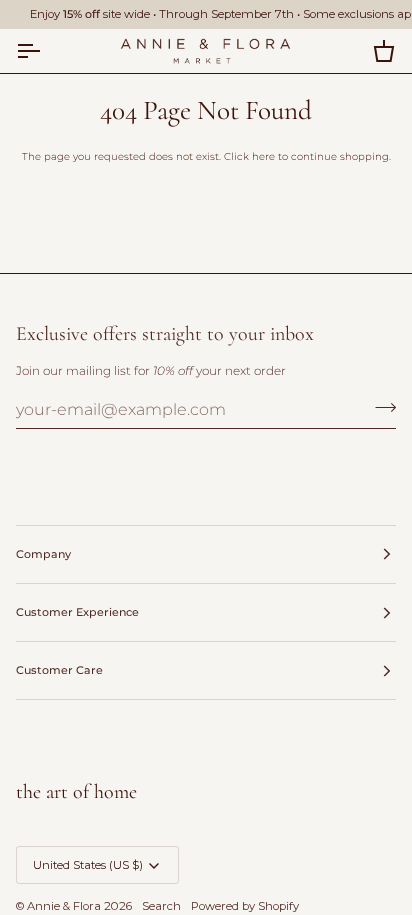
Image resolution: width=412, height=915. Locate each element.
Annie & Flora (64, 906)
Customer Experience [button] (77, 612)
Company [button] (43, 554)
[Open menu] (46, 51)
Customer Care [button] (59, 670)
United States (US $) (88, 865)
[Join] (379, 407)
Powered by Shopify (245, 906)
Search (161, 906)
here (263, 156)
